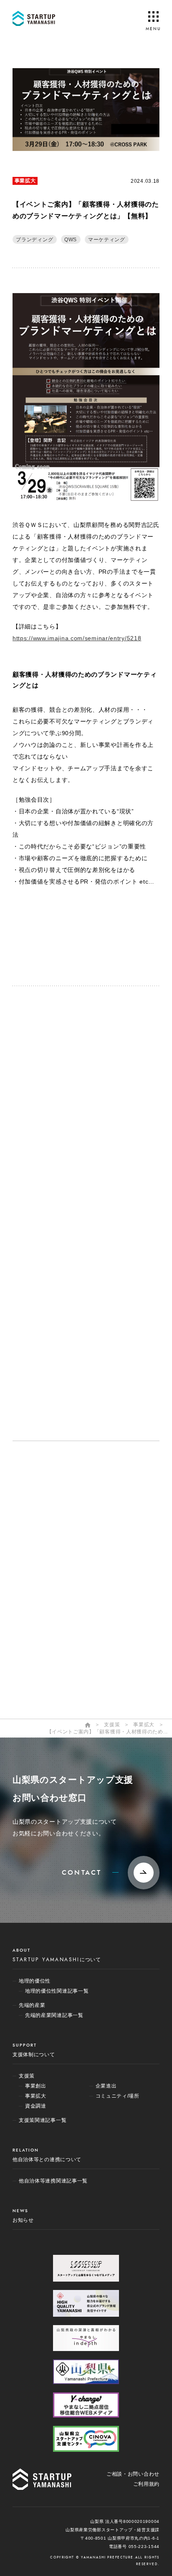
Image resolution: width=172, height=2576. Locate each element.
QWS (71, 240)
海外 (37, 1659)
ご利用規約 (147, 2484)
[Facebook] (86, 929)
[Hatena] (44, 944)
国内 (37, 1672)
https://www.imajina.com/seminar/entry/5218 (77, 638)
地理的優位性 (48, 1524)
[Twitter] (44, 929)
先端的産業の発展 (54, 1542)
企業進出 (43, 1614)
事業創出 (43, 1573)
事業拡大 (25, 181)
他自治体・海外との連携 (63, 1645)
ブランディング (34, 240)
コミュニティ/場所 (55, 1628)
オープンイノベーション (63, 1506)
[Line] (128, 929)
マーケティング (107, 240)
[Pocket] (86, 944)
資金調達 (43, 1600)
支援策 (40, 1560)
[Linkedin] (128, 944)
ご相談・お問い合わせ (133, 2474)
